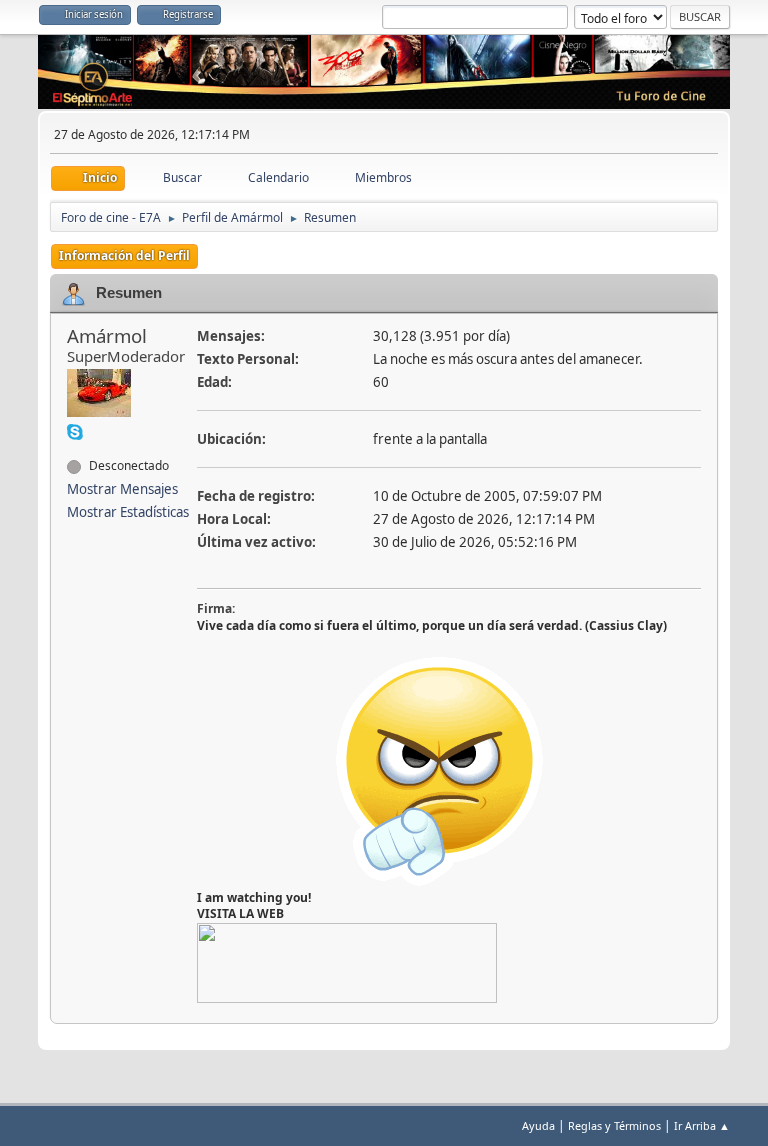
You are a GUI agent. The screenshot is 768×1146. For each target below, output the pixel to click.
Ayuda (538, 1125)
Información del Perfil (124, 255)
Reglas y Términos (614, 1125)
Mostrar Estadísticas (128, 512)
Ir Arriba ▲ (702, 1125)
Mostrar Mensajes (122, 489)
